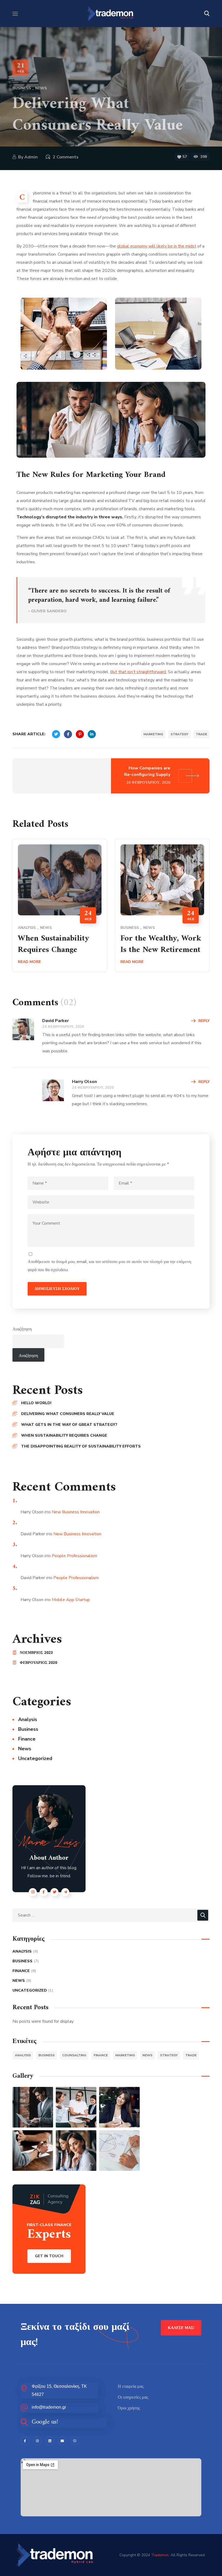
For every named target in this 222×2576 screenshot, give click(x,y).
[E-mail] (62, 2441)
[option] (60, 910)
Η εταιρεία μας (131, 2386)
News (41, 88)
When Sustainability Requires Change (54, 944)
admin (31, 157)
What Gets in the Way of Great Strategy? (69, 1425)
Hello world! (36, 1403)
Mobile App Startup (71, 1600)
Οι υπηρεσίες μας (133, 2397)
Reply (204, 1021)
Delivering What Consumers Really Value (68, 1414)
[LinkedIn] (50, 2441)
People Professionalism (74, 1556)
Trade (201, 734)
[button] (207, 14)
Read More (29, 962)
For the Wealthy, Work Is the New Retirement (161, 944)
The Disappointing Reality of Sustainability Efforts (81, 1446)
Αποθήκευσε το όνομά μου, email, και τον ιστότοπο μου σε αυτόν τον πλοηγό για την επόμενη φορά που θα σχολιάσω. (109, 1266)
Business (22, 88)
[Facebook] (25, 2441)
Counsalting (74, 2055)
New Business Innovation (76, 1512)
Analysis (27, 928)
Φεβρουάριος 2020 (38, 1663)
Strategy (179, 734)
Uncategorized (35, 1758)
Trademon (160, 2555)
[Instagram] (37, 2441)
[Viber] (75, 2441)
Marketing (153, 734)
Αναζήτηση (22, 1329)
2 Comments (66, 157)
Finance (27, 1739)
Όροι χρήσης (129, 2408)
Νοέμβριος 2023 (36, 1653)
